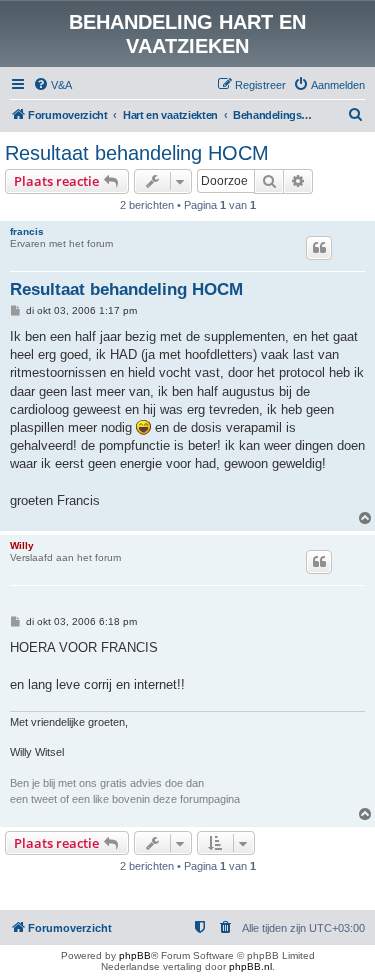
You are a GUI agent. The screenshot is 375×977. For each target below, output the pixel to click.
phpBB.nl (250, 966)
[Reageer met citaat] (319, 248)
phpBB (135, 955)
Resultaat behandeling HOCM (137, 153)
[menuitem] (52, 85)
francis (27, 231)
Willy (22, 545)
